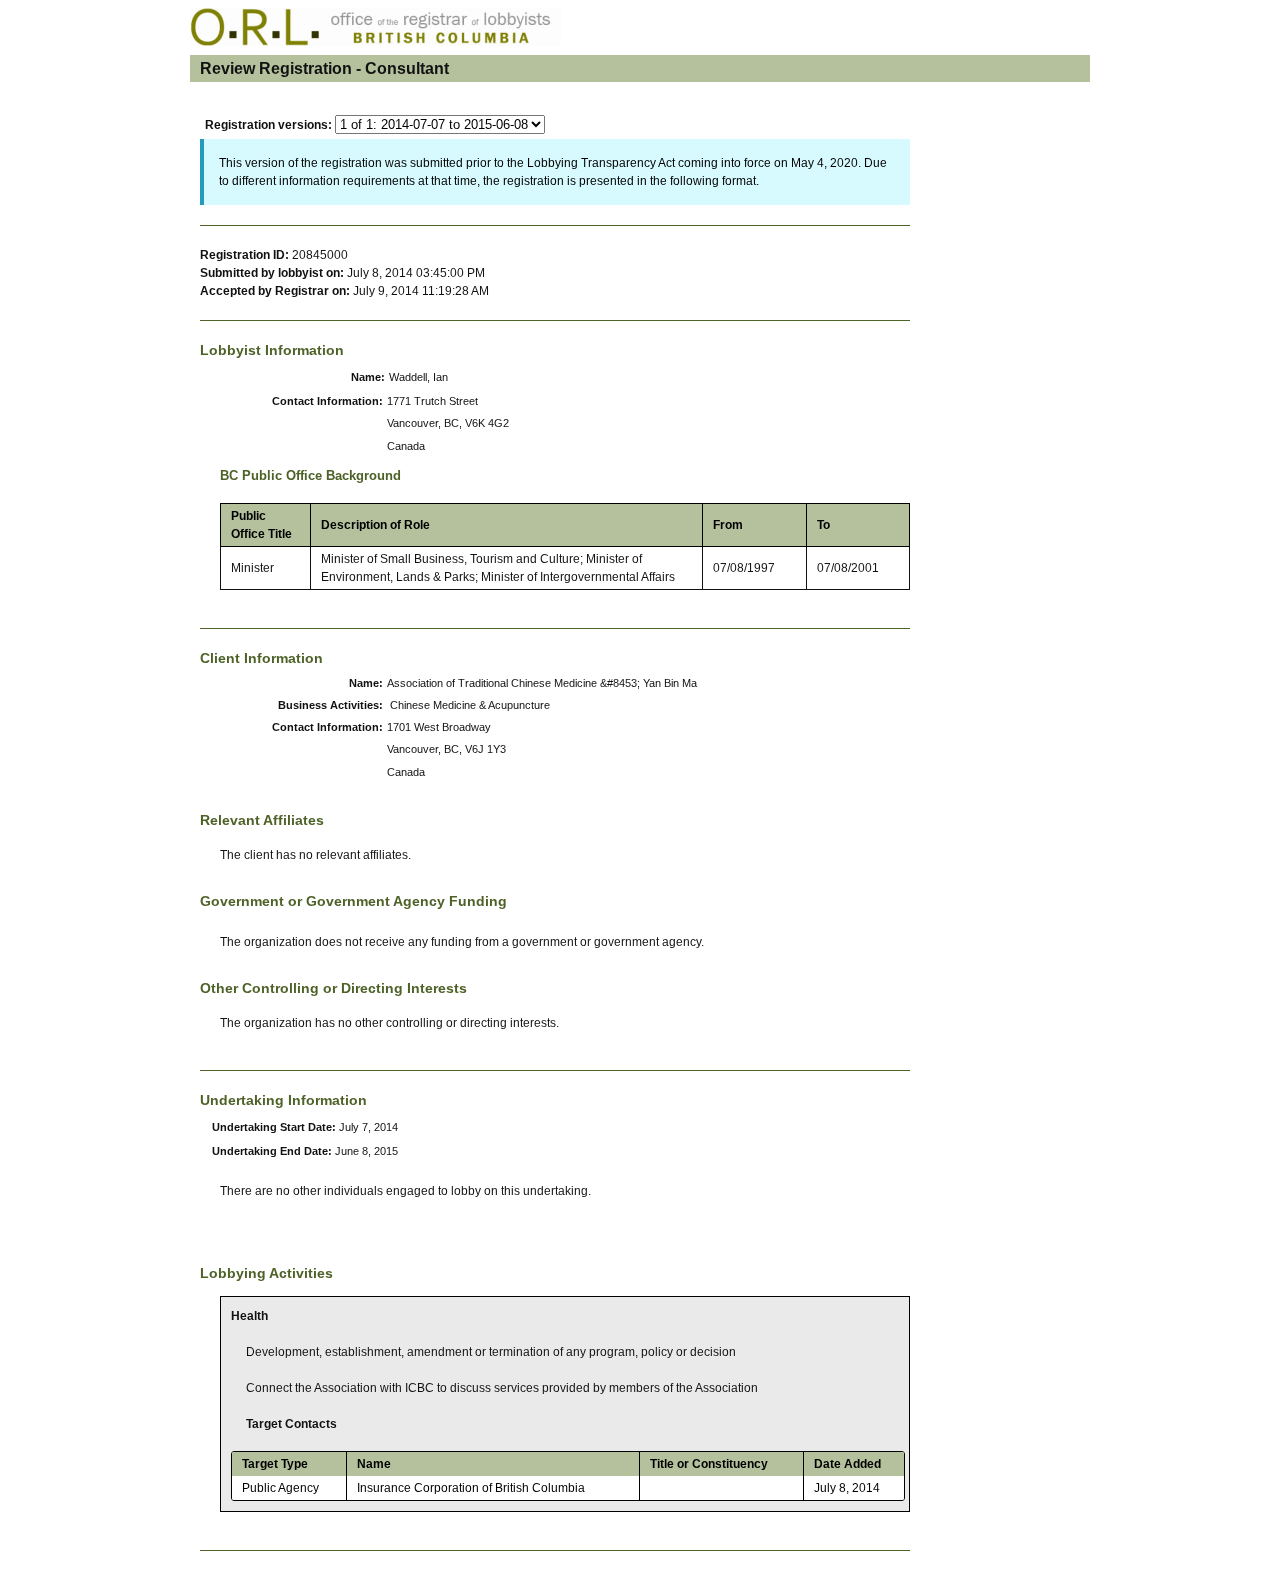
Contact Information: (327, 401)
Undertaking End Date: (273, 1151)
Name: (368, 377)
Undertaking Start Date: (275, 1127)
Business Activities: (330, 705)
